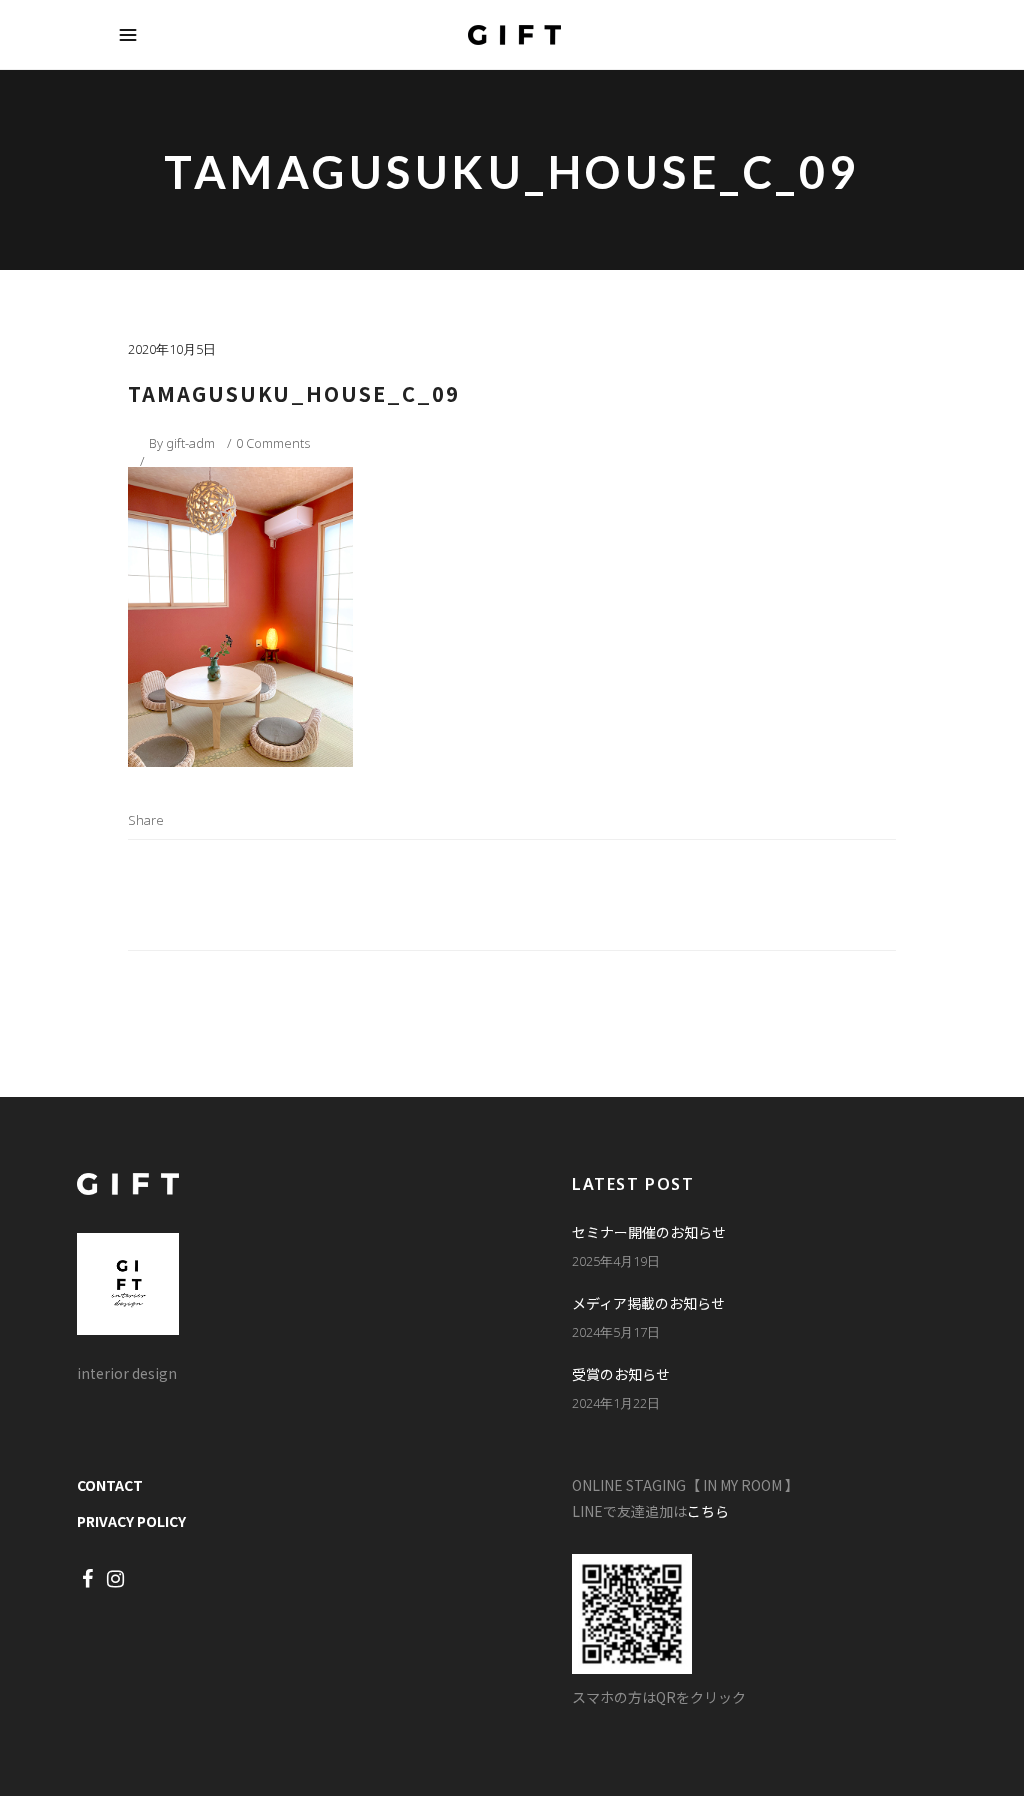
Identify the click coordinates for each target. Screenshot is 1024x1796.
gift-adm (190, 443)
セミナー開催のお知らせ (649, 1232)
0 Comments (273, 443)
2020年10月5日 (172, 349)
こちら (708, 1511)
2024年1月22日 (616, 1403)
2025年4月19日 (616, 1261)
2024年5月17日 (616, 1332)
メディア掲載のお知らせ (648, 1303)
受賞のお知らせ (621, 1374)
